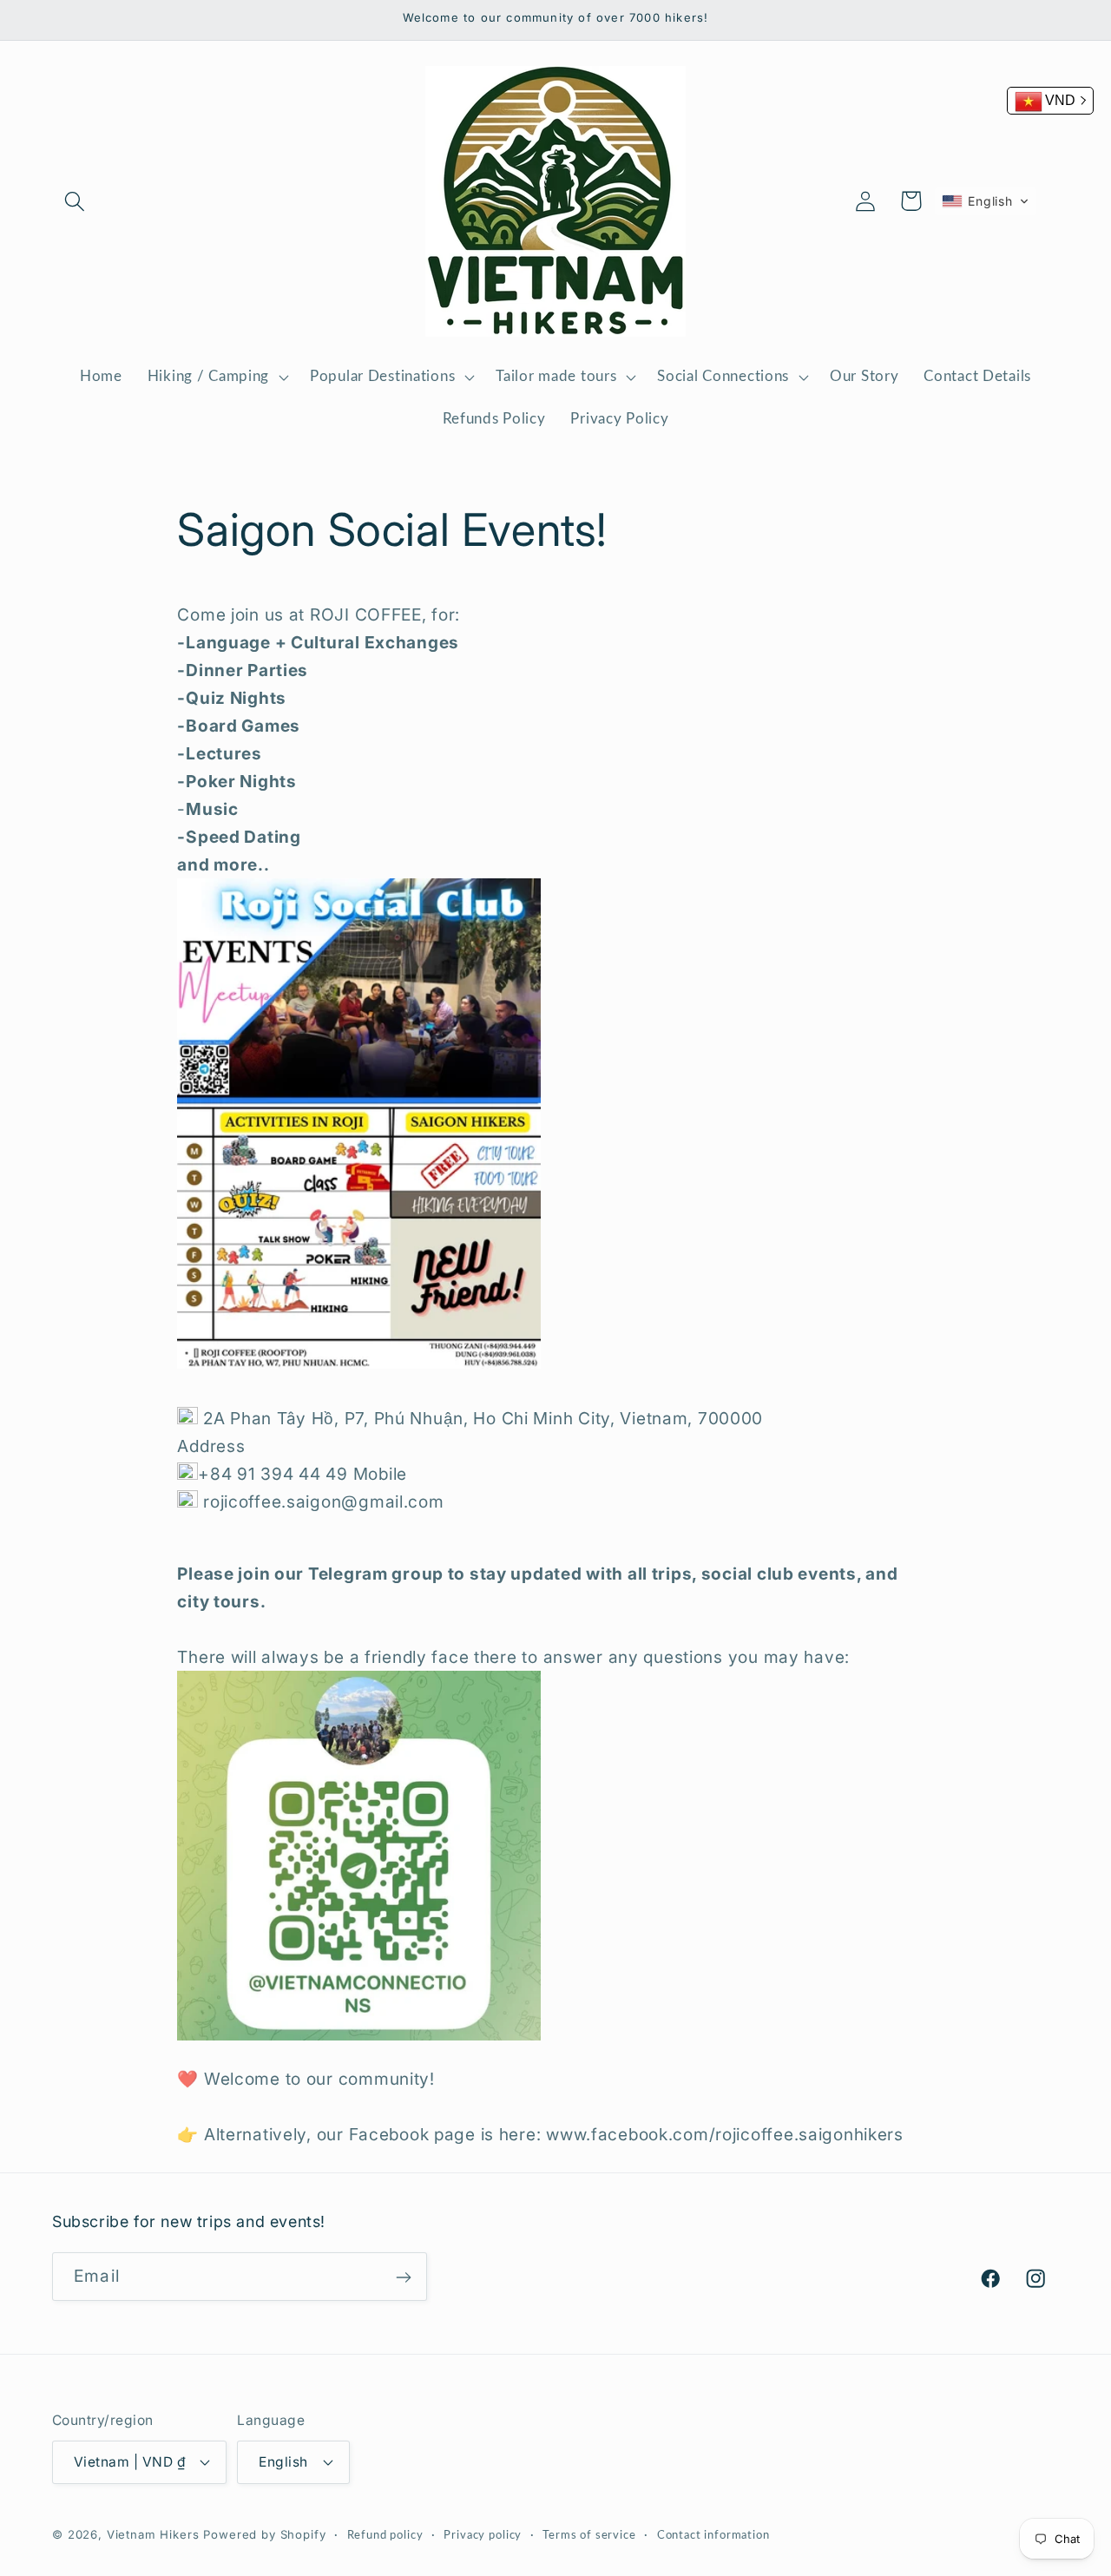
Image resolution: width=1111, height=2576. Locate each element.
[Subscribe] (403, 2277)
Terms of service (589, 2534)
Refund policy (385, 2534)
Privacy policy (483, 2534)
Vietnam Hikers (153, 2533)
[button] (75, 201)
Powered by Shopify (264, 2533)
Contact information (713, 2534)
